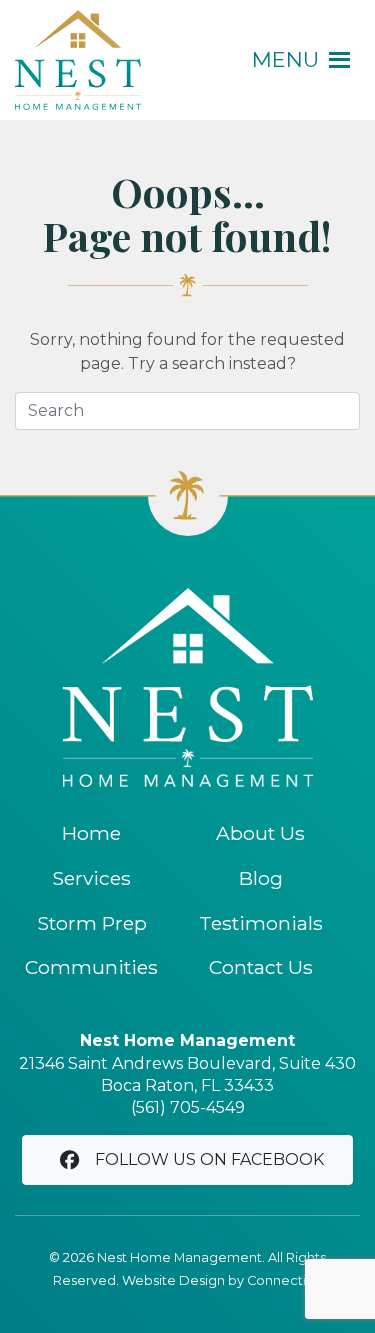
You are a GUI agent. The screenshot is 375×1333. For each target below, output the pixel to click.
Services (91, 878)
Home (91, 833)
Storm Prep (92, 923)
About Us (260, 833)
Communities (91, 967)
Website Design (173, 1280)
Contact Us (261, 967)
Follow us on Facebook (209, 1159)
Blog (261, 878)
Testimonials (261, 923)
